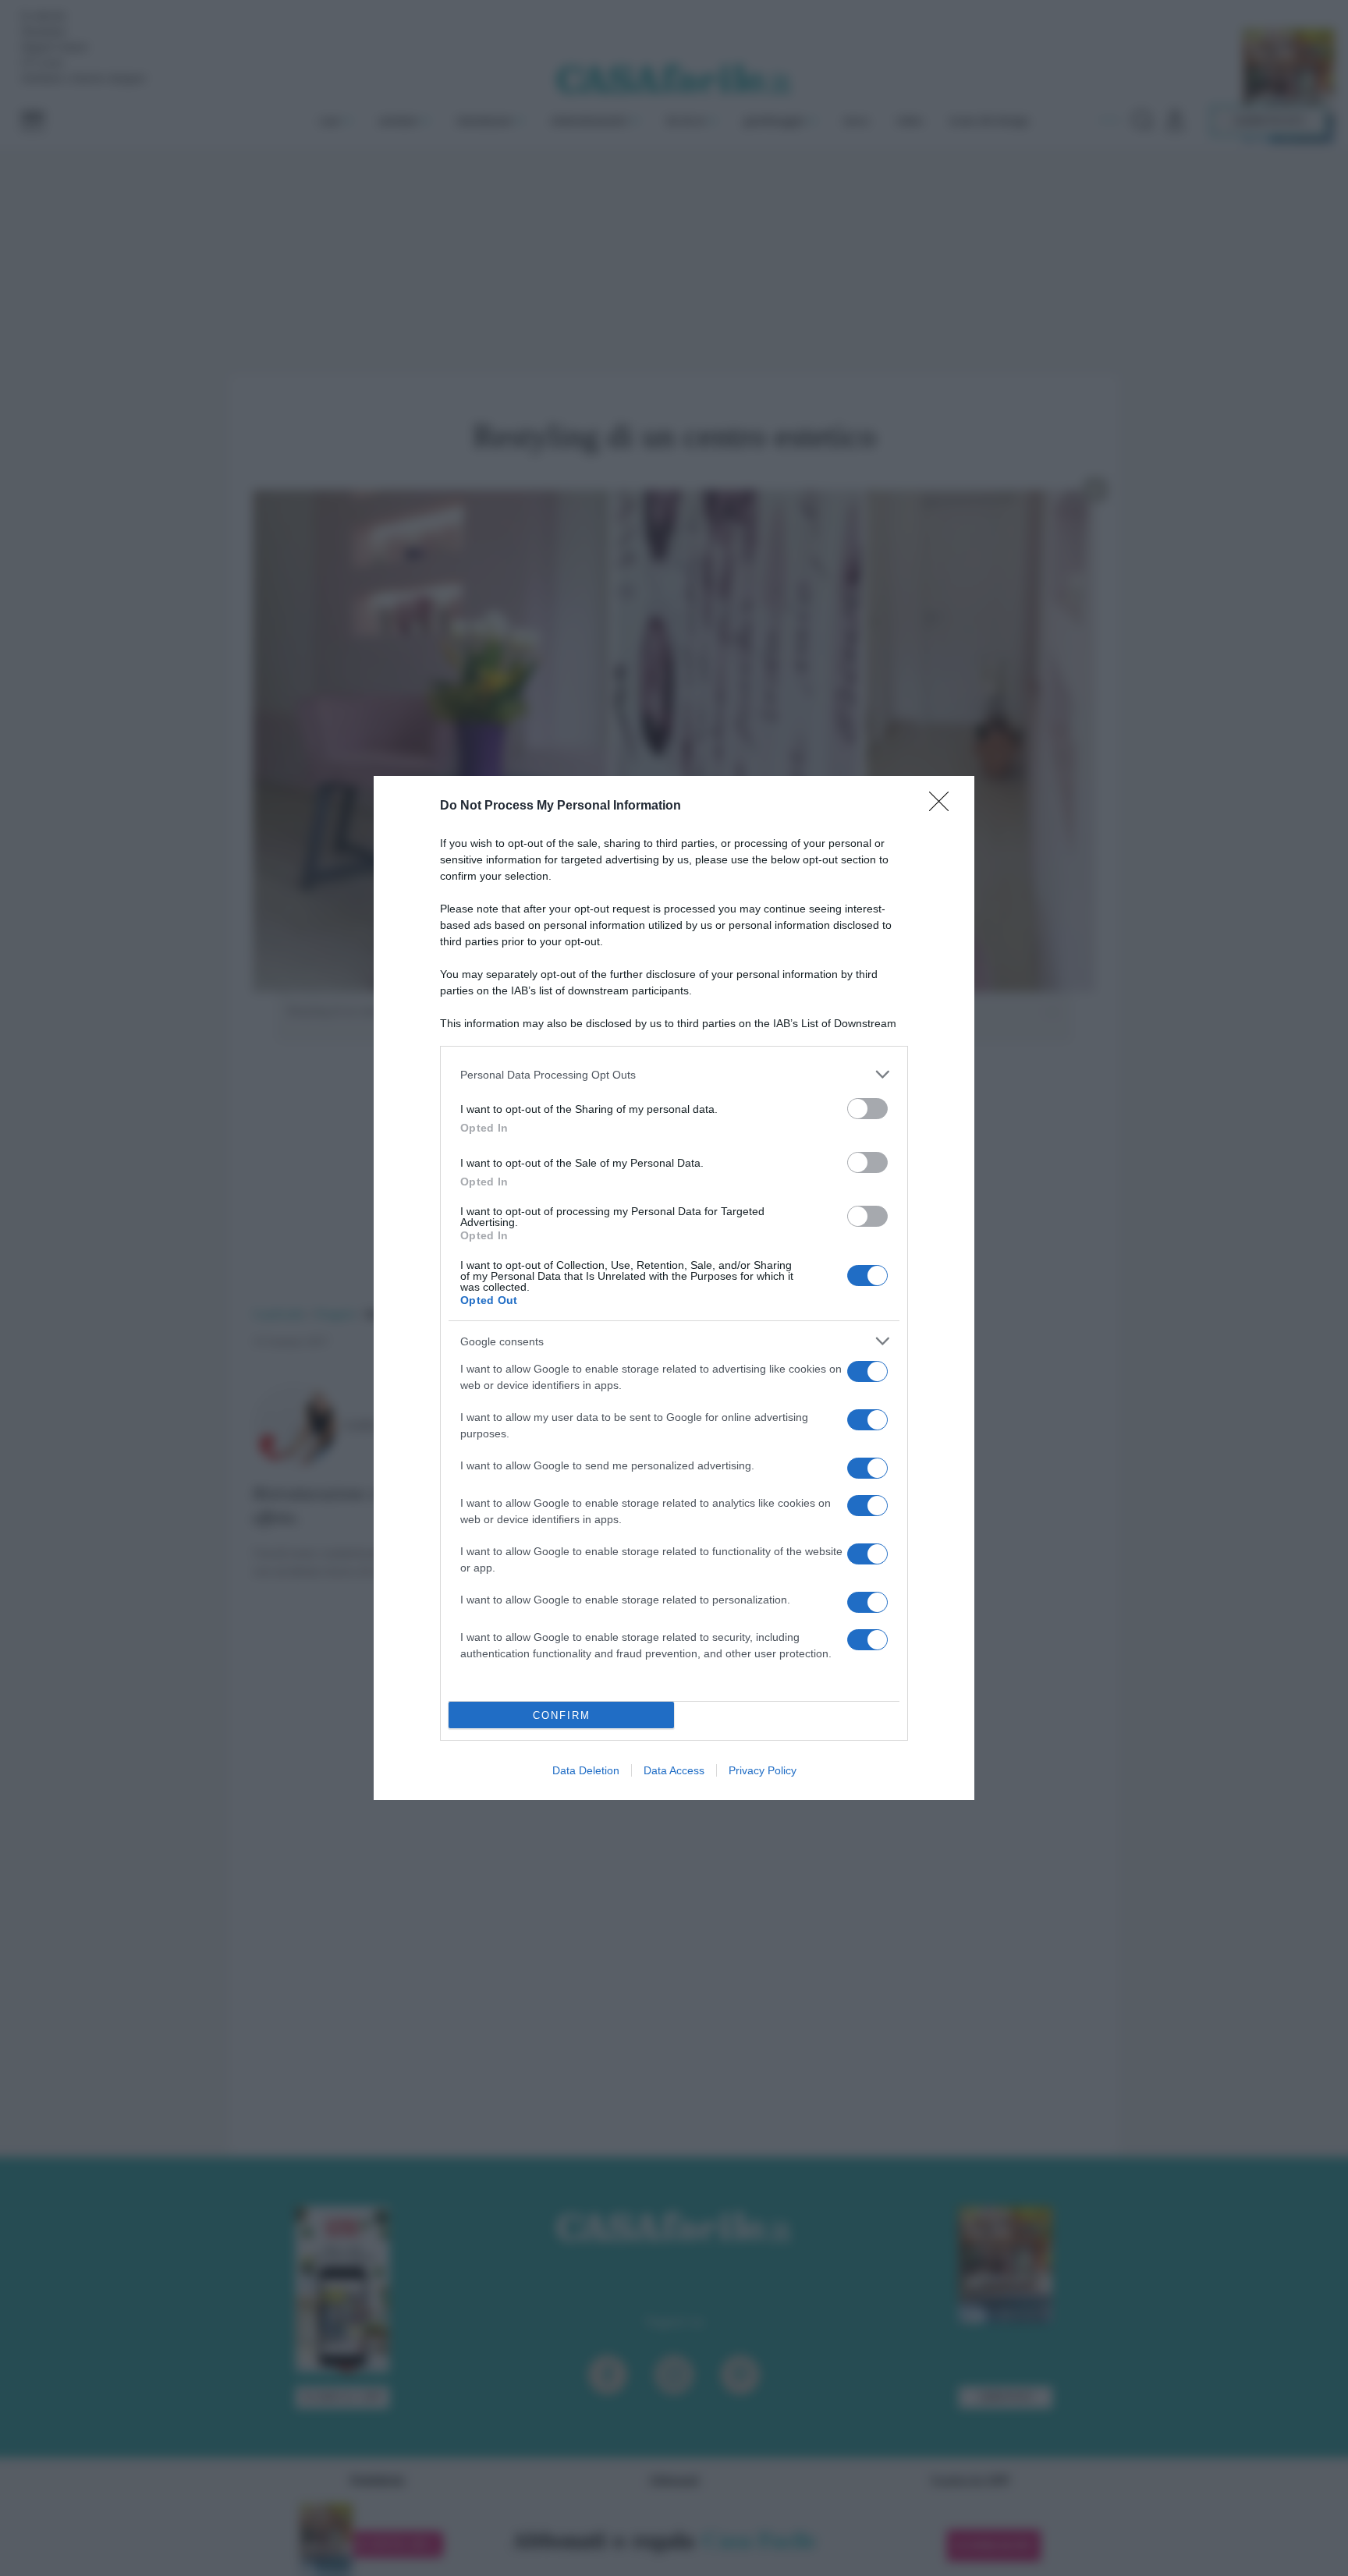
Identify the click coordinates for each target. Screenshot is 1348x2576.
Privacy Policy (763, 1770)
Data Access (674, 1770)
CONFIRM (562, 1715)
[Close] (944, 806)
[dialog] (674, 1288)
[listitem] (674, 1074)
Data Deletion (586, 1770)
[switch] (867, 1109)
